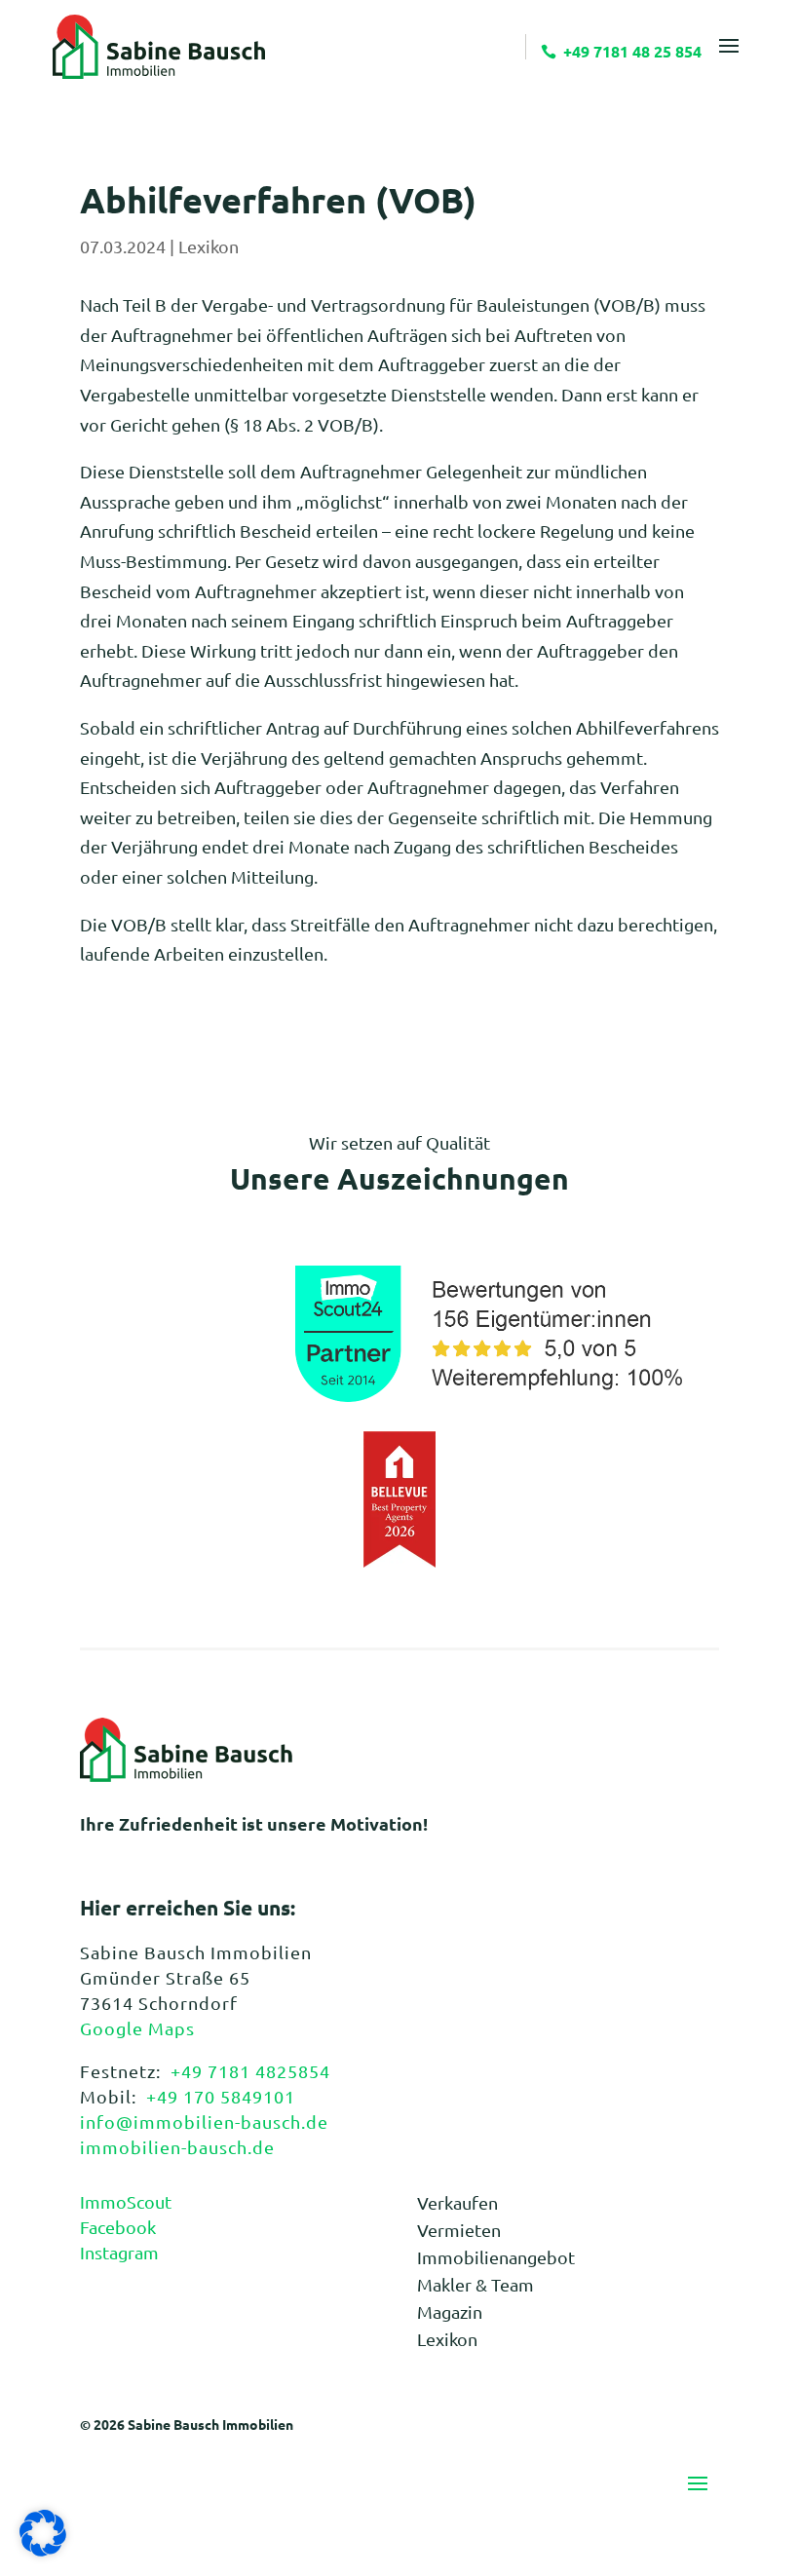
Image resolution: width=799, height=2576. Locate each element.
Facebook (118, 2227)
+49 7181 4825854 (250, 2071)
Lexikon (209, 246)
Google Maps (137, 2028)
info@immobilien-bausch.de (204, 2121)
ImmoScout (126, 2201)
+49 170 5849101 (221, 2096)
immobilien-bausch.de (177, 2147)
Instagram (119, 2252)
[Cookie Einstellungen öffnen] (43, 2549)
